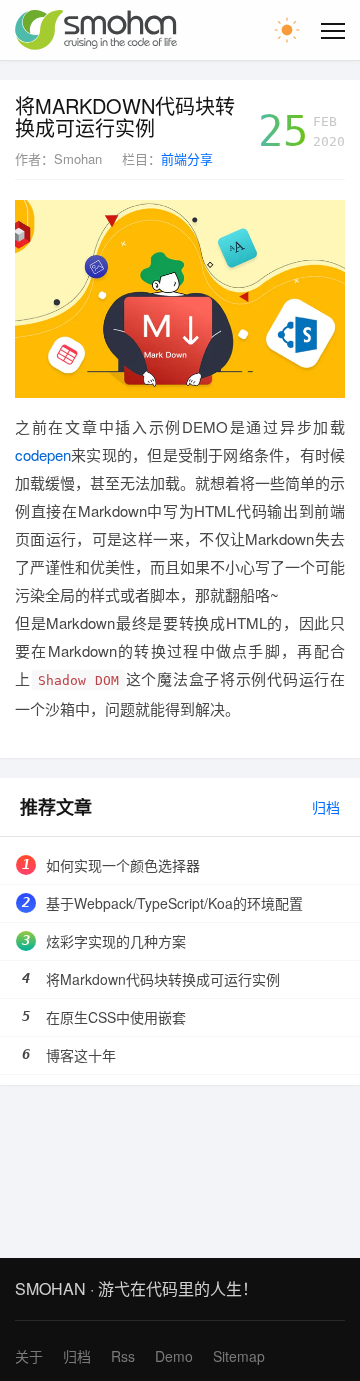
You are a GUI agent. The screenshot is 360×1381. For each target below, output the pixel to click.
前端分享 (187, 158)
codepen (43, 454)
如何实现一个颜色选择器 (123, 865)
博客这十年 (81, 1055)
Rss (123, 1356)
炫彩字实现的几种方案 (116, 941)
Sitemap (239, 1356)
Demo (174, 1356)
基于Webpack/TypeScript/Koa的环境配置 (174, 903)
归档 (326, 807)
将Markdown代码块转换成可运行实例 (125, 117)
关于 (29, 1356)
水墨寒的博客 (96, 30)
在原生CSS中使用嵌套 (116, 1017)
